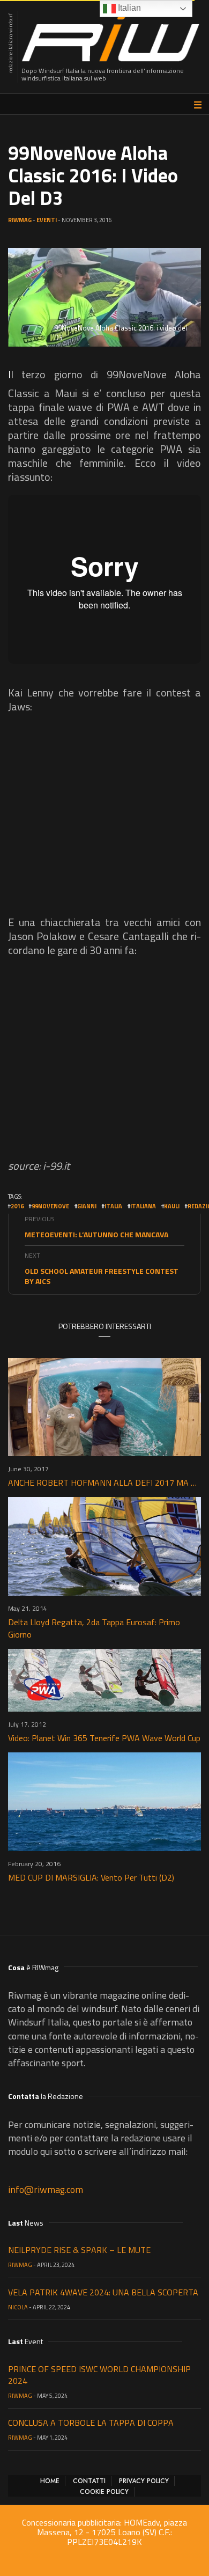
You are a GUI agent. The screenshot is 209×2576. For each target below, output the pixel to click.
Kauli (172, 1206)
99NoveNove (50, 1206)
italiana (143, 1206)
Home (50, 2481)
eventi (47, 220)
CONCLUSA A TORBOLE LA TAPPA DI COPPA (91, 2423)
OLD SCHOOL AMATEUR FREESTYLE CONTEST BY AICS (102, 1276)
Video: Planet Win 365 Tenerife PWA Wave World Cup (104, 1738)
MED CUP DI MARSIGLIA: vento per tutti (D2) (91, 1877)
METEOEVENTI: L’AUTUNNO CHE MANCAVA (96, 1234)
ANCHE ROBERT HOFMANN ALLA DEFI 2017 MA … (102, 1483)
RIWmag (20, 220)
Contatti (89, 2481)
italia (113, 1206)
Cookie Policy (104, 2492)
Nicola (18, 2307)
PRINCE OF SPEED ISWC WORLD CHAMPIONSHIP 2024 (99, 2375)
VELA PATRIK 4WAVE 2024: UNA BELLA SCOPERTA (103, 2292)
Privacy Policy (144, 2481)
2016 (17, 1206)
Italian (128, 8)
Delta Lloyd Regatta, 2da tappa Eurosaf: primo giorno (94, 1628)
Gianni (87, 1206)
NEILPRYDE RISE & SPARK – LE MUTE (79, 2250)
